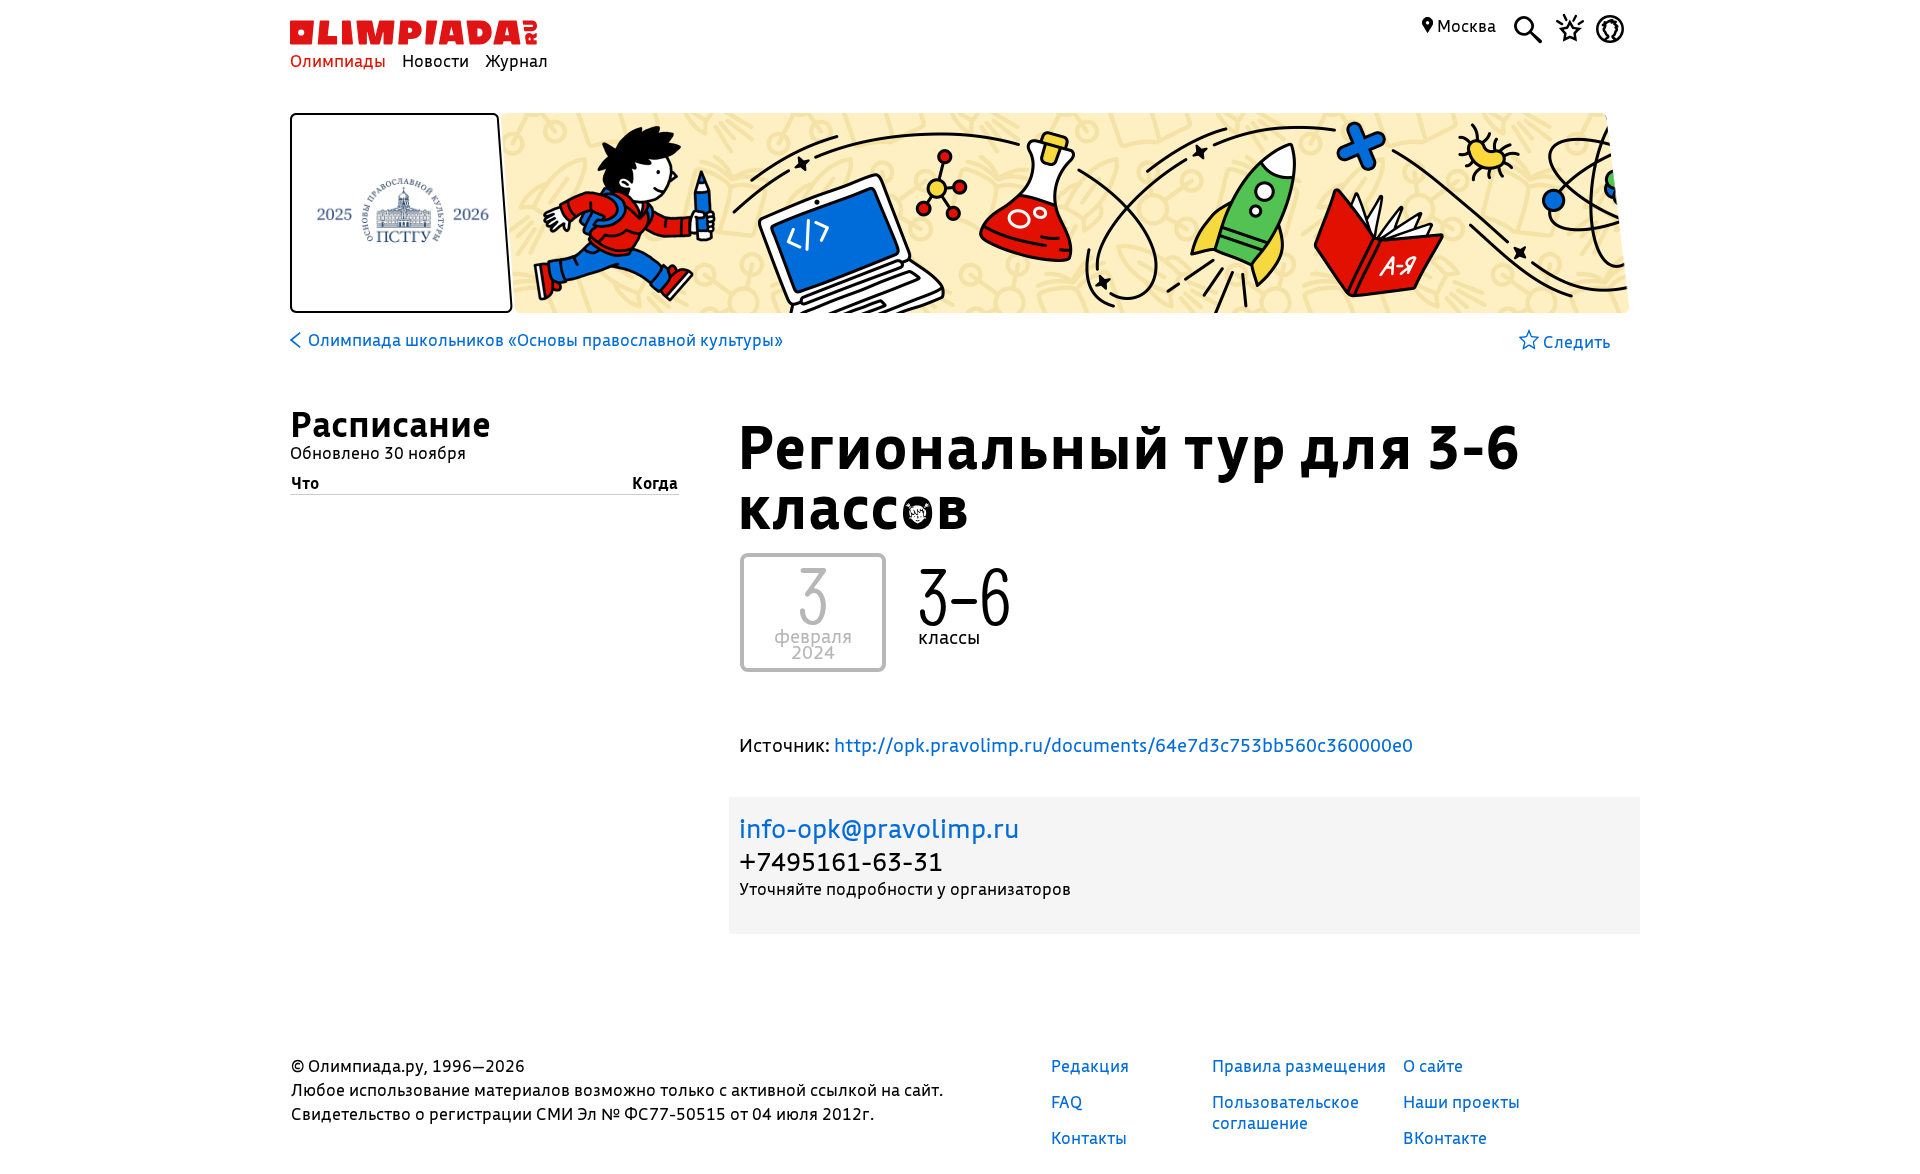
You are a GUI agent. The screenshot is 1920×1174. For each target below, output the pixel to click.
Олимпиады (338, 60)
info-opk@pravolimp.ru (879, 828)
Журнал (516, 60)
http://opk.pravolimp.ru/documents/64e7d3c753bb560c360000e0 (1123, 745)
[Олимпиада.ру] (413, 32)
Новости (435, 60)
